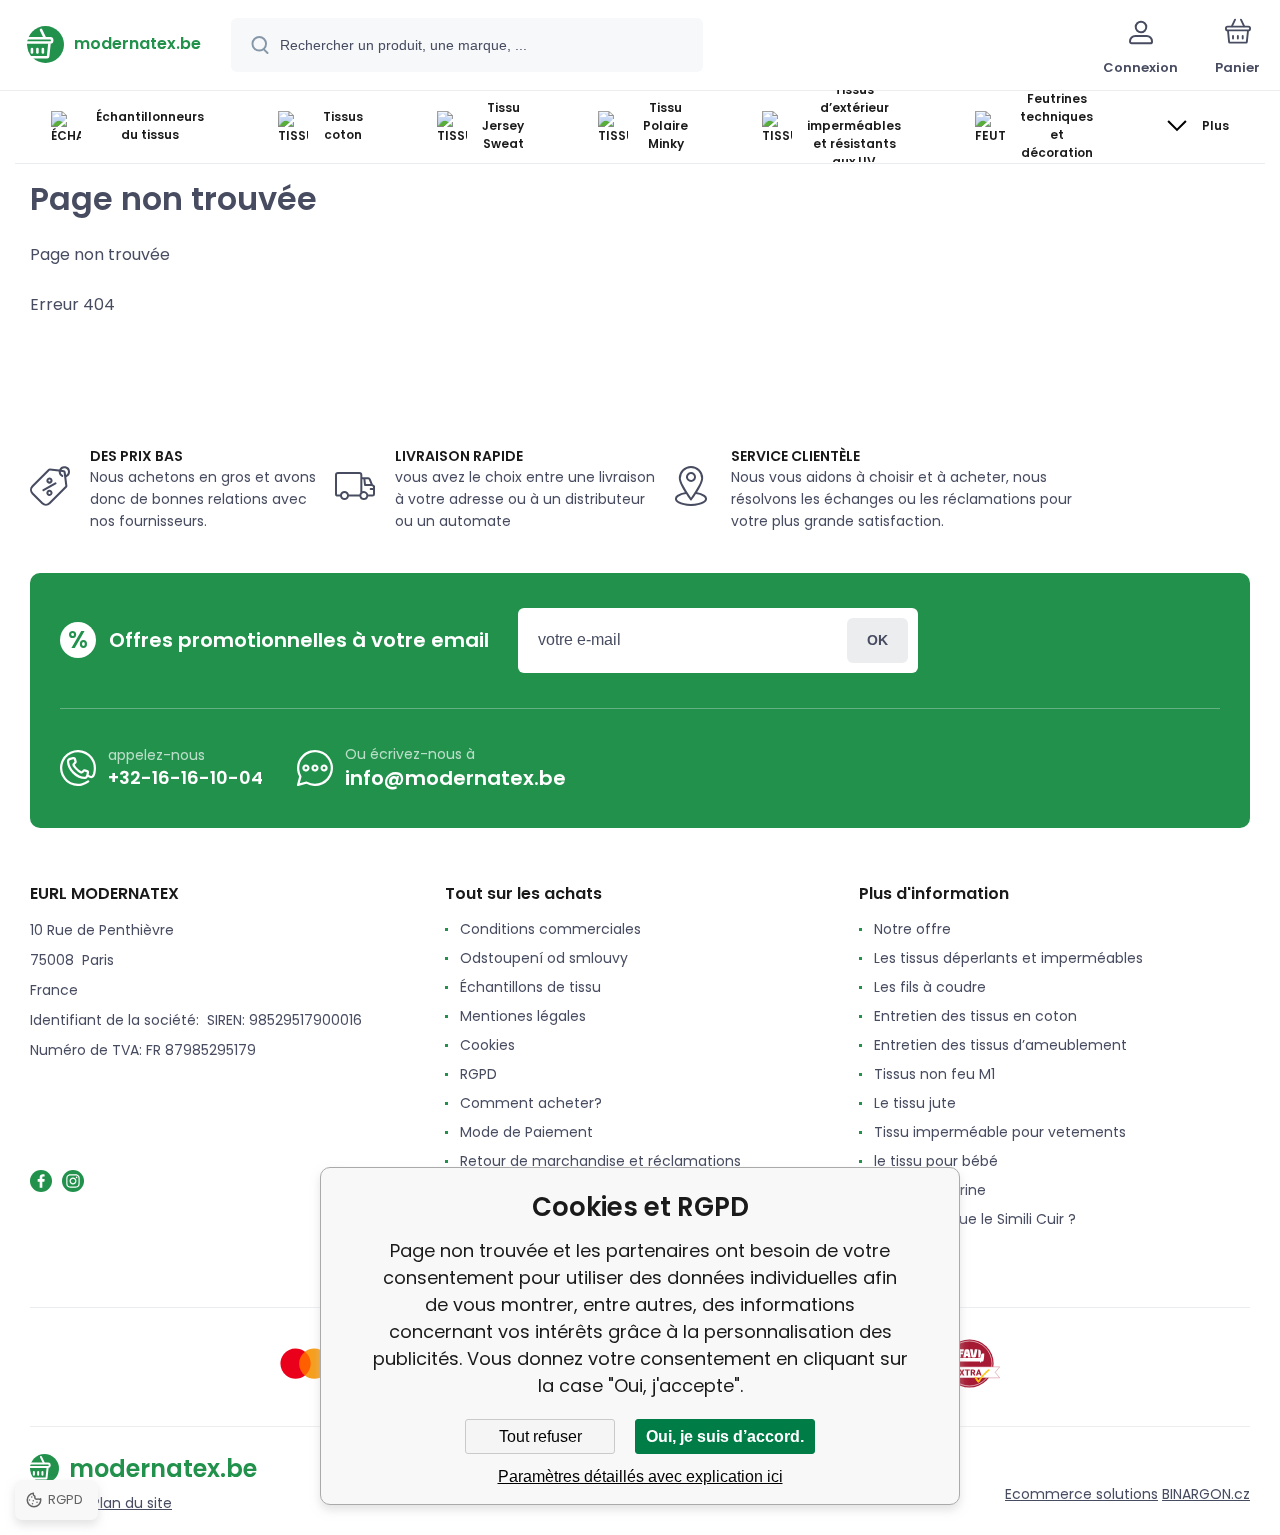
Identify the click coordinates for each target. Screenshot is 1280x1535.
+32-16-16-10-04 (185, 777)
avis (887, 1248)
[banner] (114, 44)
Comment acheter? (531, 1103)
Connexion (877, 640)
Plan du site (132, 1503)
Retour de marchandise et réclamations (600, 1161)
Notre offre (912, 929)
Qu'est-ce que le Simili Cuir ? (975, 1219)
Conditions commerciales (550, 929)
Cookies (487, 1045)
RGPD (478, 1074)
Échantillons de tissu (530, 987)
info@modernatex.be (455, 778)
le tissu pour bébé (936, 1161)
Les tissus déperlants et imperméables (1008, 958)
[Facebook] (41, 1181)
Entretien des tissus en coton (975, 1016)
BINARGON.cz (1206, 1494)
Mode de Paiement (526, 1132)
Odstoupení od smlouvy (544, 958)
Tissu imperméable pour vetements (1000, 1132)
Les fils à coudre (930, 987)
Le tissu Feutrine (930, 1190)
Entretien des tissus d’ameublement (1000, 1045)
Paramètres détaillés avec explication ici (640, 1476)
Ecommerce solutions (1081, 1494)
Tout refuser (540, 1436)
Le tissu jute (915, 1103)
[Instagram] (73, 1181)
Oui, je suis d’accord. (725, 1436)
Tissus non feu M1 (934, 1074)
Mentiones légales (523, 1016)
